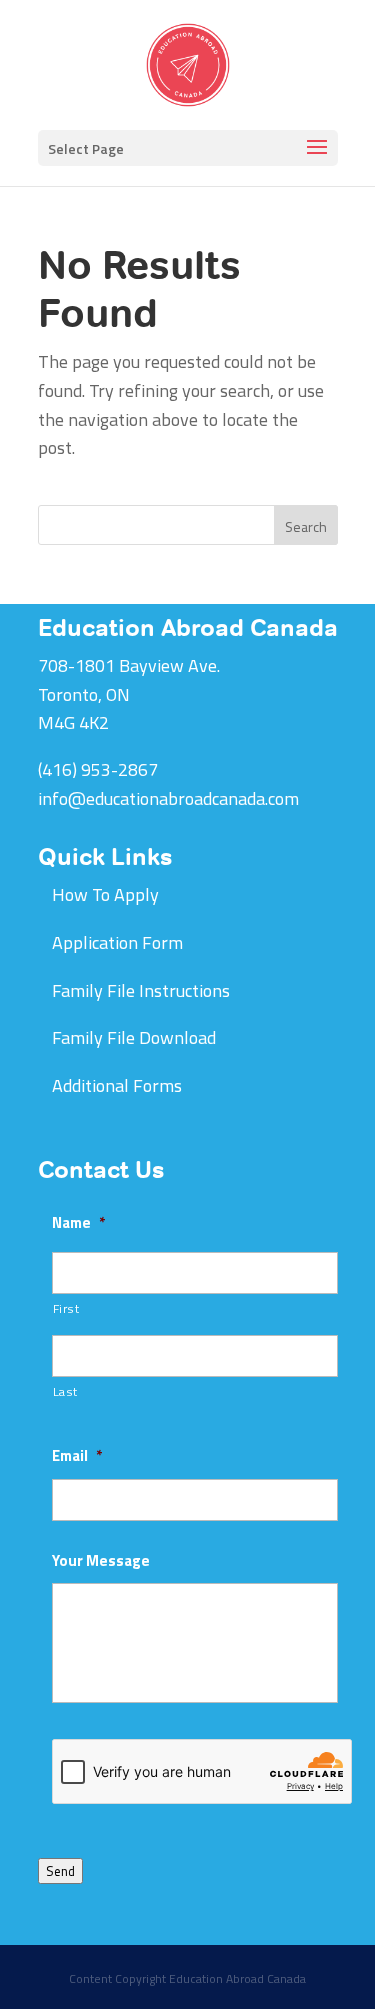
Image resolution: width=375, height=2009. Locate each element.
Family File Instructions (141, 990)
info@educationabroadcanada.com (168, 798)
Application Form (117, 942)
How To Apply (105, 894)
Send (60, 1871)
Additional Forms (117, 1085)
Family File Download (134, 1037)
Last (66, 1391)
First (66, 1308)
